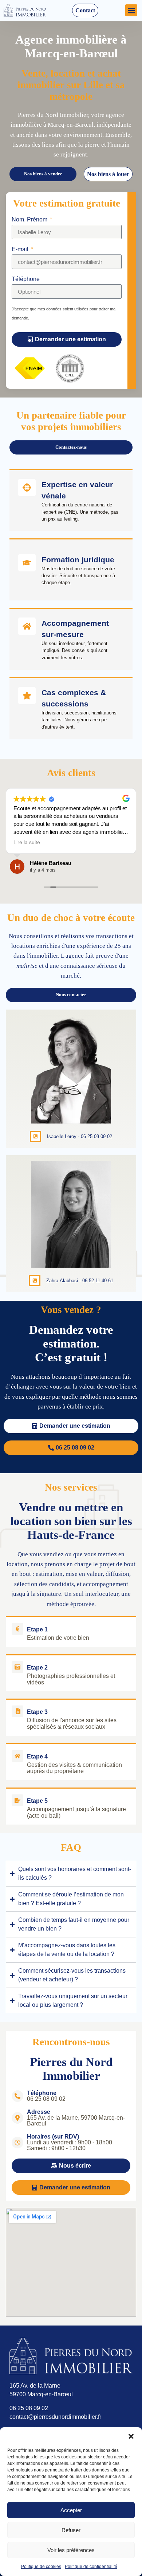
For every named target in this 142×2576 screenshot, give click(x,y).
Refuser (71, 2530)
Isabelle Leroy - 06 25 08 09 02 (80, 1136)
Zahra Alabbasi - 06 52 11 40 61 (80, 1281)
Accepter (71, 2510)
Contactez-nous (71, 447)
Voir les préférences (71, 2550)
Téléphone (26, 279)
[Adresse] (17, 2118)
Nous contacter (71, 995)
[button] (131, 2436)
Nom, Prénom (30, 220)
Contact (85, 10)
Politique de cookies (41, 2567)
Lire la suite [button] (27, 842)
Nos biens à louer (108, 174)
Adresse (39, 2112)
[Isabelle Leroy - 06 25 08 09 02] (36, 1137)
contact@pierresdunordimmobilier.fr (55, 2417)
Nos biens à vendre (43, 174)
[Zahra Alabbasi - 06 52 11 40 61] (35, 1281)
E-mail (21, 249)
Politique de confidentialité (91, 2567)
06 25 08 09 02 (29, 2408)
